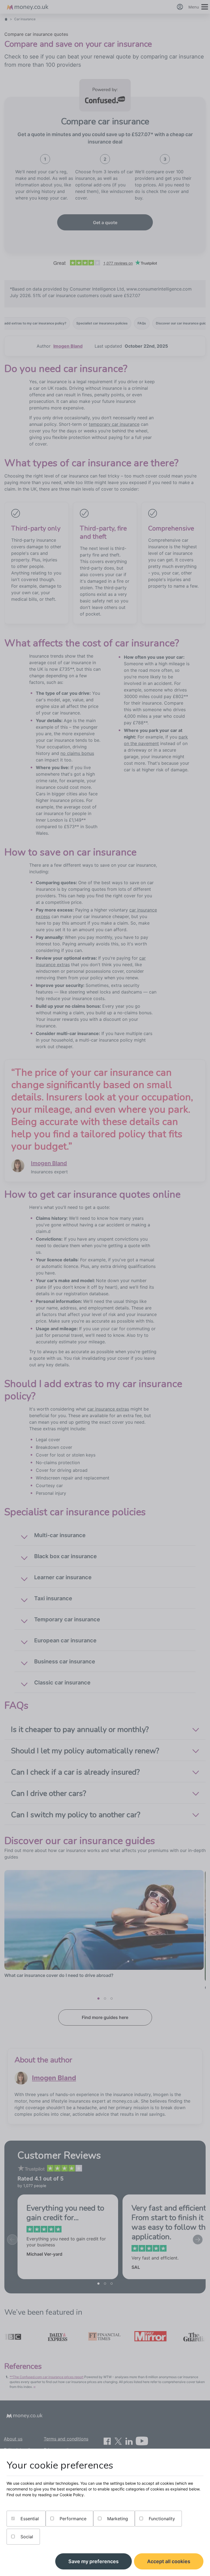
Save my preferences (94, 2561)
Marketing (117, 2519)
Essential (29, 2519)
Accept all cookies (169, 2561)
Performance (72, 2519)
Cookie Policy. (72, 2495)
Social (26, 2537)
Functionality (161, 2519)
